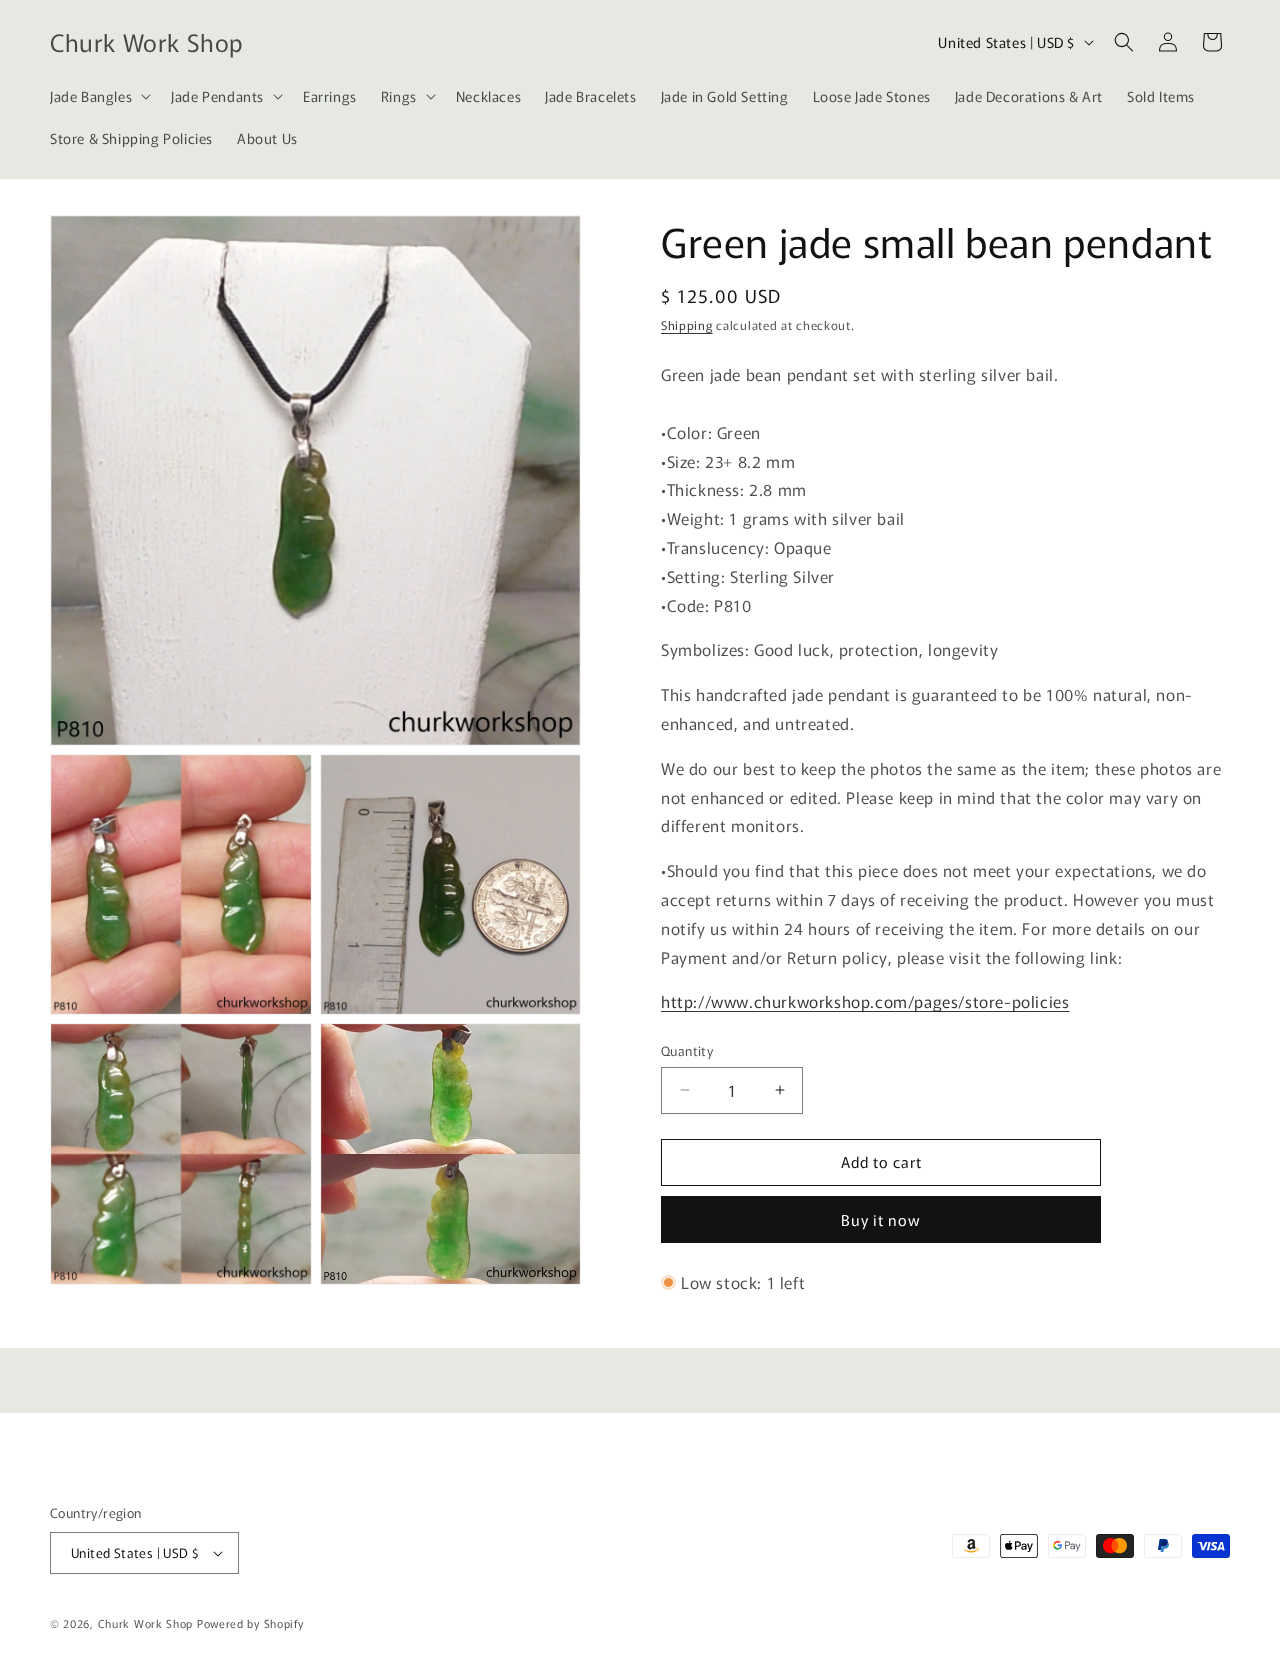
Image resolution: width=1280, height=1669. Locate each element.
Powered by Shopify (250, 1623)
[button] (98, 96)
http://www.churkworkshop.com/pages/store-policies (865, 1001)
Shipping (687, 324)
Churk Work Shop (146, 1623)
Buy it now (881, 1219)
